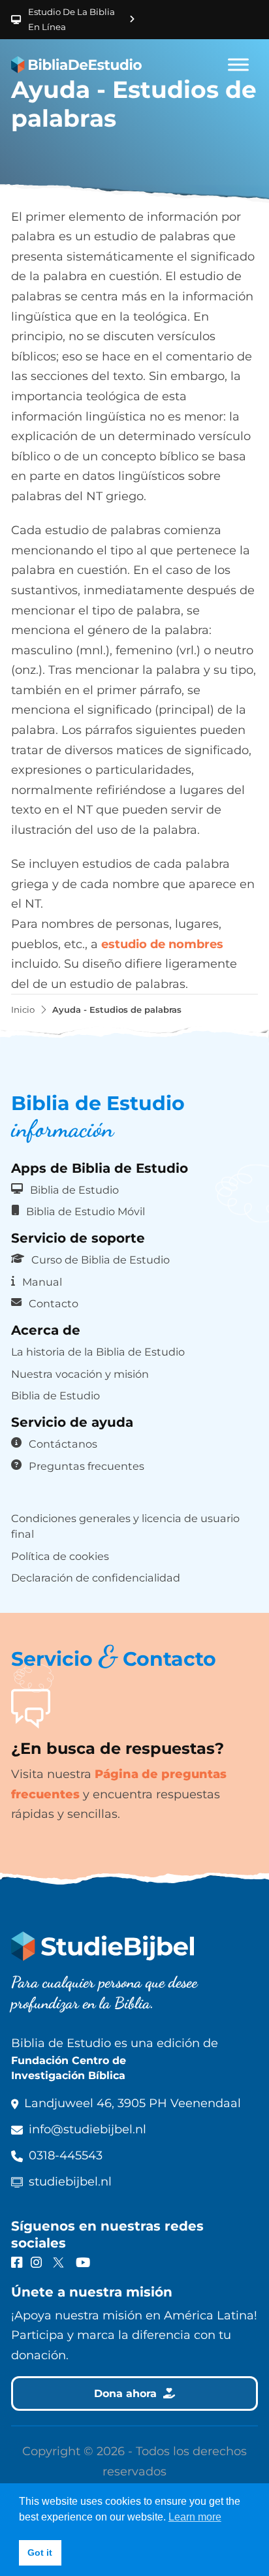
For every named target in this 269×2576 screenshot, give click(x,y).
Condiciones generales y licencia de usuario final (125, 1526)
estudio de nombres (162, 944)
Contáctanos (63, 1444)
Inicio (23, 1010)
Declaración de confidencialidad (96, 1578)
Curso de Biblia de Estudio (101, 1260)
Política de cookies (60, 1556)
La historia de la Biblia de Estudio (98, 1352)
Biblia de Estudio (74, 1190)
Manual (42, 1282)
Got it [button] (40, 2552)
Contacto (54, 1303)
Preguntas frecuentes (87, 1466)
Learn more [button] (195, 2517)
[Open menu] (238, 65)
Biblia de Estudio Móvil (86, 1211)
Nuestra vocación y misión (80, 1374)
